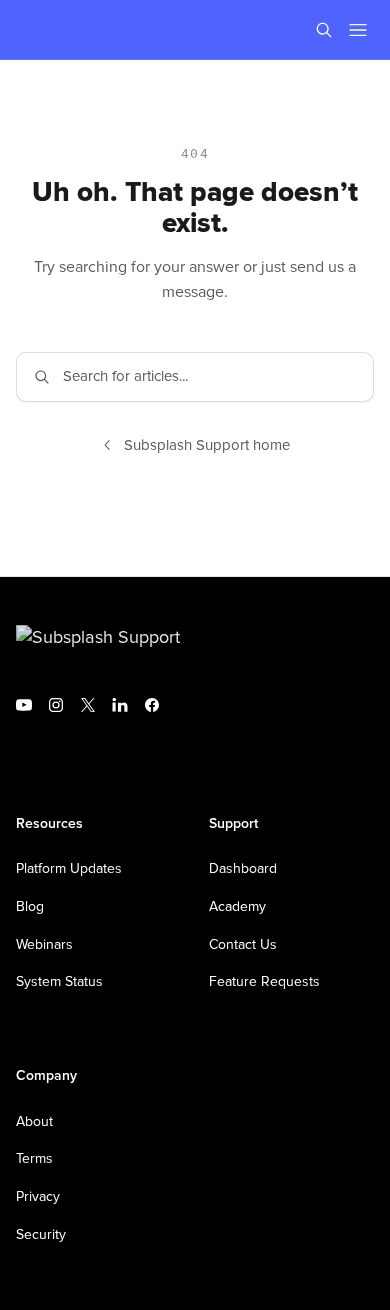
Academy (237, 907)
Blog (30, 907)
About (34, 1122)
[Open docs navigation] (358, 30)
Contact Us (243, 945)
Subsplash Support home (207, 445)
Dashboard (243, 869)
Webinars (44, 945)
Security (41, 1235)
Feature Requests (264, 982)
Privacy (38, 1197)
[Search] (324, 30)
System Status (59, 982)
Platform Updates (69, 869)
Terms (34, 1159)
